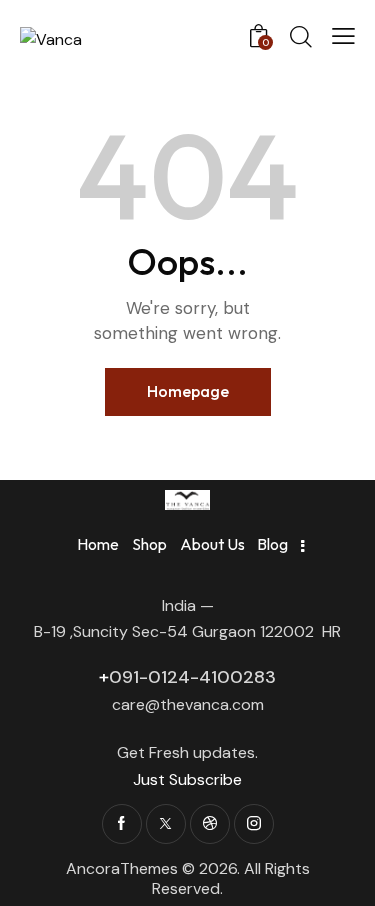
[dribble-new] (210, 824)
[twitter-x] (166, 824)
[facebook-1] (122, 824)
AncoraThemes (122, 868)
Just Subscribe (187, 779)
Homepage (188, 391)
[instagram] (254, 824)
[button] (343, 36)
